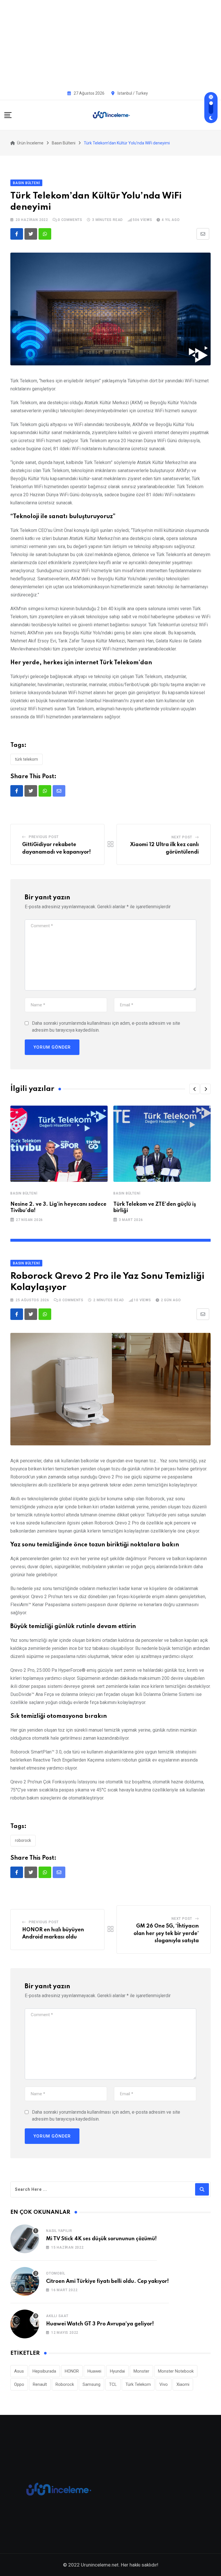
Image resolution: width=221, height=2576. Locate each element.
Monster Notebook (176, 2371)
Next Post (182, 837)
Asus (19, 2371)
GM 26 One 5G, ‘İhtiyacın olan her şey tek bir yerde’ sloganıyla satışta (166, 1933)
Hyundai (117, 2371)
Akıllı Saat (57, 2316)
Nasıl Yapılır (59, 2231)
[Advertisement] (110, 43)
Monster (141, 2371)
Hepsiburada (44, 2371)
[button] (195, 1089)
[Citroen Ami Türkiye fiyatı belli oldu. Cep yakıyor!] (25, 2281)
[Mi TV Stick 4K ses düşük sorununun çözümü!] (25, 2239)
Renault (40, 2384)
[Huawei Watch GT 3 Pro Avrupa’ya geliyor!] (25, 2324)
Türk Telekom (26, 759)
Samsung (92, 2384)
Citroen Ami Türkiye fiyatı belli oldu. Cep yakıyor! (107, 2281)
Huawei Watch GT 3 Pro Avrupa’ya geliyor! (100, 2324)
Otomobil (56, 2273)
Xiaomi (183, 2384)
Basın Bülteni (24, 1193)
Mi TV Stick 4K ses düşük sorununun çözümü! (101, 2239)
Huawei (94, 2371)
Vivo (164, 2384)
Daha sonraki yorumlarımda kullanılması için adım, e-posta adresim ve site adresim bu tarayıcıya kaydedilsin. (106, 1027)
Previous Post (44, 837)
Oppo (19, 2384)
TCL (113, 2384)
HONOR (72, 2371)
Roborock (23, 1840)
